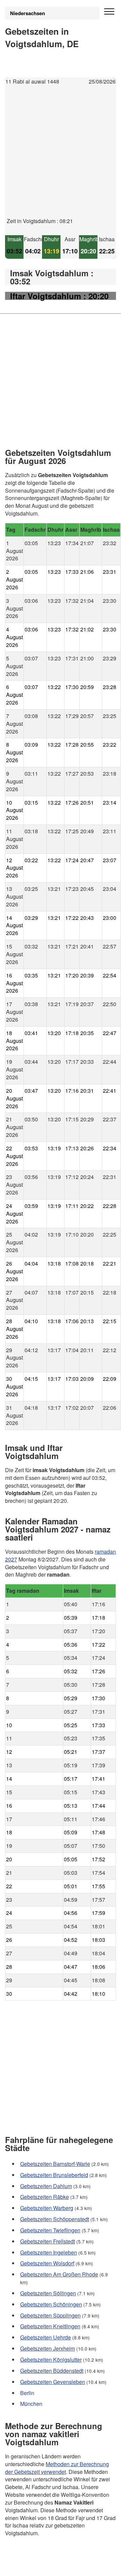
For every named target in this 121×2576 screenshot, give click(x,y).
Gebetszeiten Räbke (45, 2197)
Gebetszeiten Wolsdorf (47, 2263)
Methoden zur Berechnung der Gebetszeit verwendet (57, 2468)
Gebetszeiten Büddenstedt (52, 2371)
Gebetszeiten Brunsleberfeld (54, 2175)
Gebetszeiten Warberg (47, 2208)
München (31, 2404)
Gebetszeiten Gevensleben (53, 2381)
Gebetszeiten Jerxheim (48, 2348)
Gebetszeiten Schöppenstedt (55, 2219)
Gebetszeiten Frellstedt (48, 2241)
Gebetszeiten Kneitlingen (50, 2326)
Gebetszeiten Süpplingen (50, 2315)
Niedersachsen (28, 13)
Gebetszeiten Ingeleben (49, 2252)
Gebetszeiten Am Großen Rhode (59, 2274)
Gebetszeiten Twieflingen (50, 2230)
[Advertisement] (61, 157)
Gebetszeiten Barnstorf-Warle (55, 2164)
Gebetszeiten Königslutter (51, 2360)
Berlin (27, 2393)
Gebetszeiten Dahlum (46, 2186)
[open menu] (109, 12)
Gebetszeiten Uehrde (46, 2337)
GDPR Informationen (30, 2566)
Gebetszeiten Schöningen (51, 2304)
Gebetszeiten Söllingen (48, 2293)
